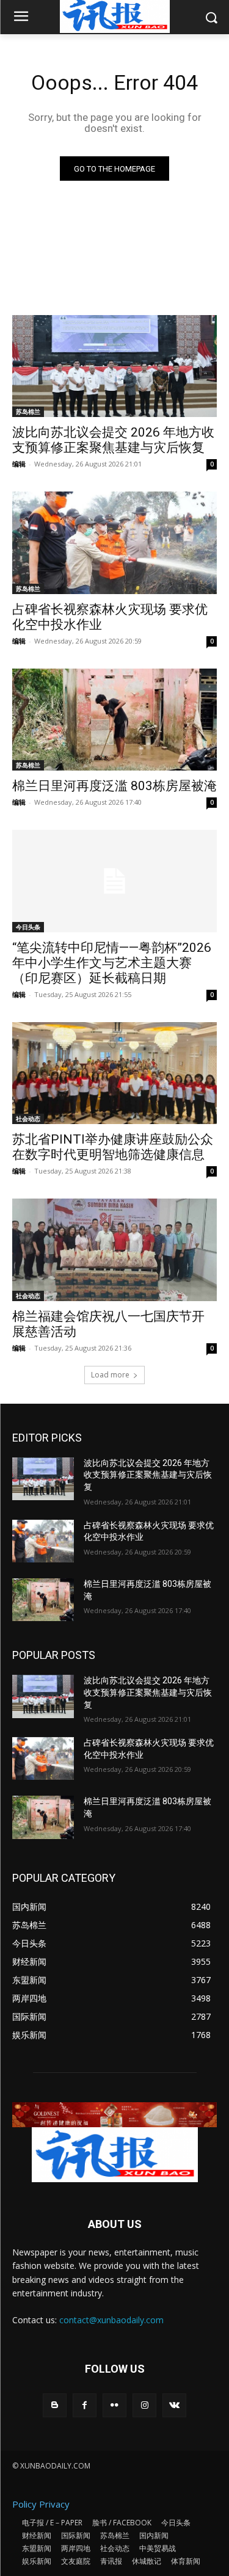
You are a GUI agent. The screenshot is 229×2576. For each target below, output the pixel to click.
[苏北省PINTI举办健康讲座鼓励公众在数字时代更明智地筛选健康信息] (114, 1073)
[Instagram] (144, 2405)
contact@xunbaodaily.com (111, 2320)
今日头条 (28, 927)
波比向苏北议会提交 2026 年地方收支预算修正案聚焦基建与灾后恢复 (148, 1475)
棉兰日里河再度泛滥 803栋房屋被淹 (114, 786)
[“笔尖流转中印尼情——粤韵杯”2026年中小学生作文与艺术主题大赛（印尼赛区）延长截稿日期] (114, 881)
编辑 (19, 464)
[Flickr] (114, 2405)
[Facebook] (85, 2405)
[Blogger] (55, 2405)
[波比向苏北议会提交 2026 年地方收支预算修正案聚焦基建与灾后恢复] (114, 366)
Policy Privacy (41, 2504)
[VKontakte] (174, 2405)
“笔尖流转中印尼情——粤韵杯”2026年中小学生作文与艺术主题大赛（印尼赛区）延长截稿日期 (112, 963)
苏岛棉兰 (28, 412)
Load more (110, 1375)
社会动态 (28, 1119)
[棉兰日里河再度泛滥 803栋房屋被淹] (114, 720)
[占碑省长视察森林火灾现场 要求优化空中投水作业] (114, 543)
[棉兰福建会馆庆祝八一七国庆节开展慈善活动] (114, 1250)
